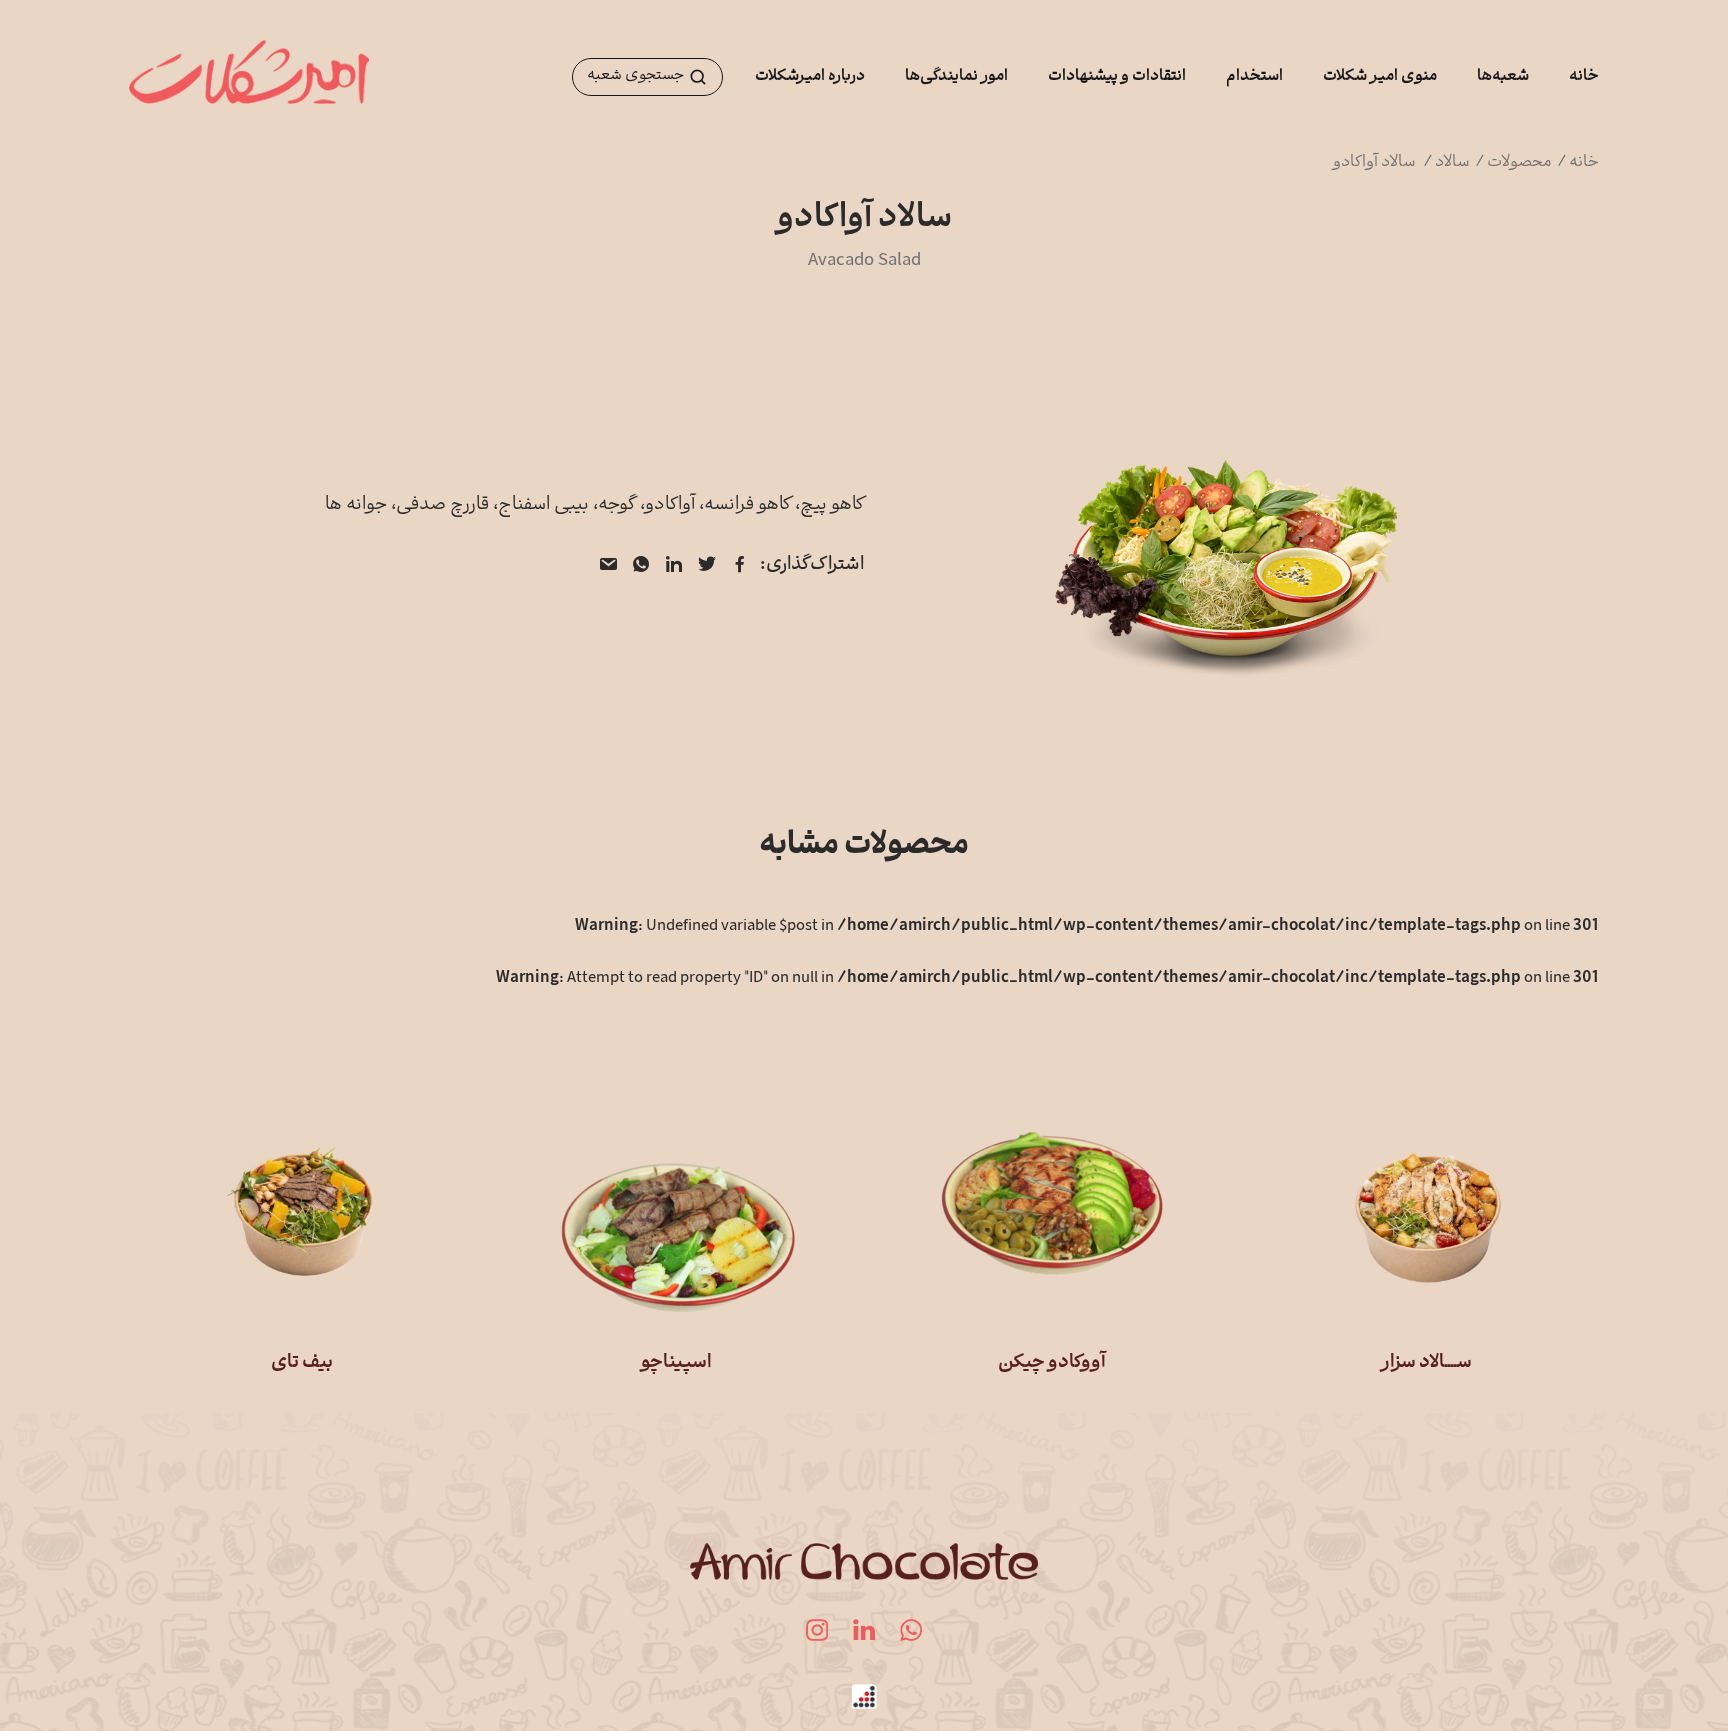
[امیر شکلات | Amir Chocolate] (249, 77)
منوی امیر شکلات (1380, 77)
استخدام (1254, 77)
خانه (1584, 77)
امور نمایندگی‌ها (956, 77)
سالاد (1454, 162)
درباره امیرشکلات (810, 77)
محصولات (1521, 162)
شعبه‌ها (1503, 77)
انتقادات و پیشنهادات (1117, 77)
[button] (647, 77)
